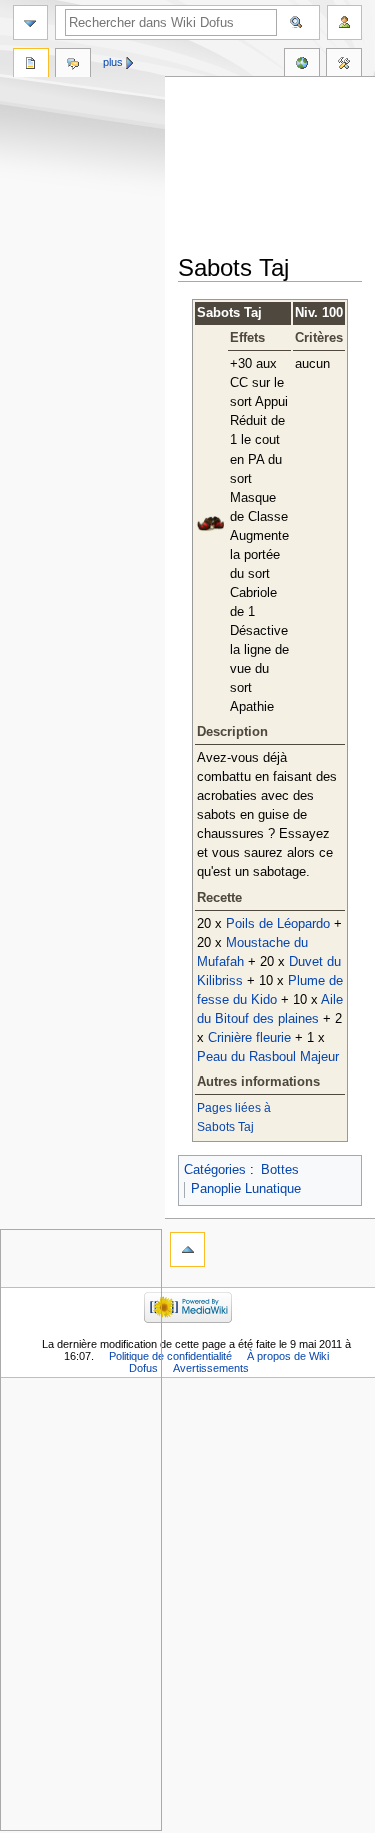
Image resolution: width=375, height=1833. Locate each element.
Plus (113, 62)
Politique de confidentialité (170, 1356)
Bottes (280, 1170)
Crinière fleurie (249, 1038)
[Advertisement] (276, 167)
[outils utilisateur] (344, 22)
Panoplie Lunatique (246, 1189)
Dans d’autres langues (302, 65)
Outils (344, 65)
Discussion (73, 65)
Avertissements (211, 1368)
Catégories (215, 1170)
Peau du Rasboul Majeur (268, 1057)
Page (31, 65)
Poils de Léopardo (278, 924)
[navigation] (30, 22)
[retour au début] (187, 1249)
